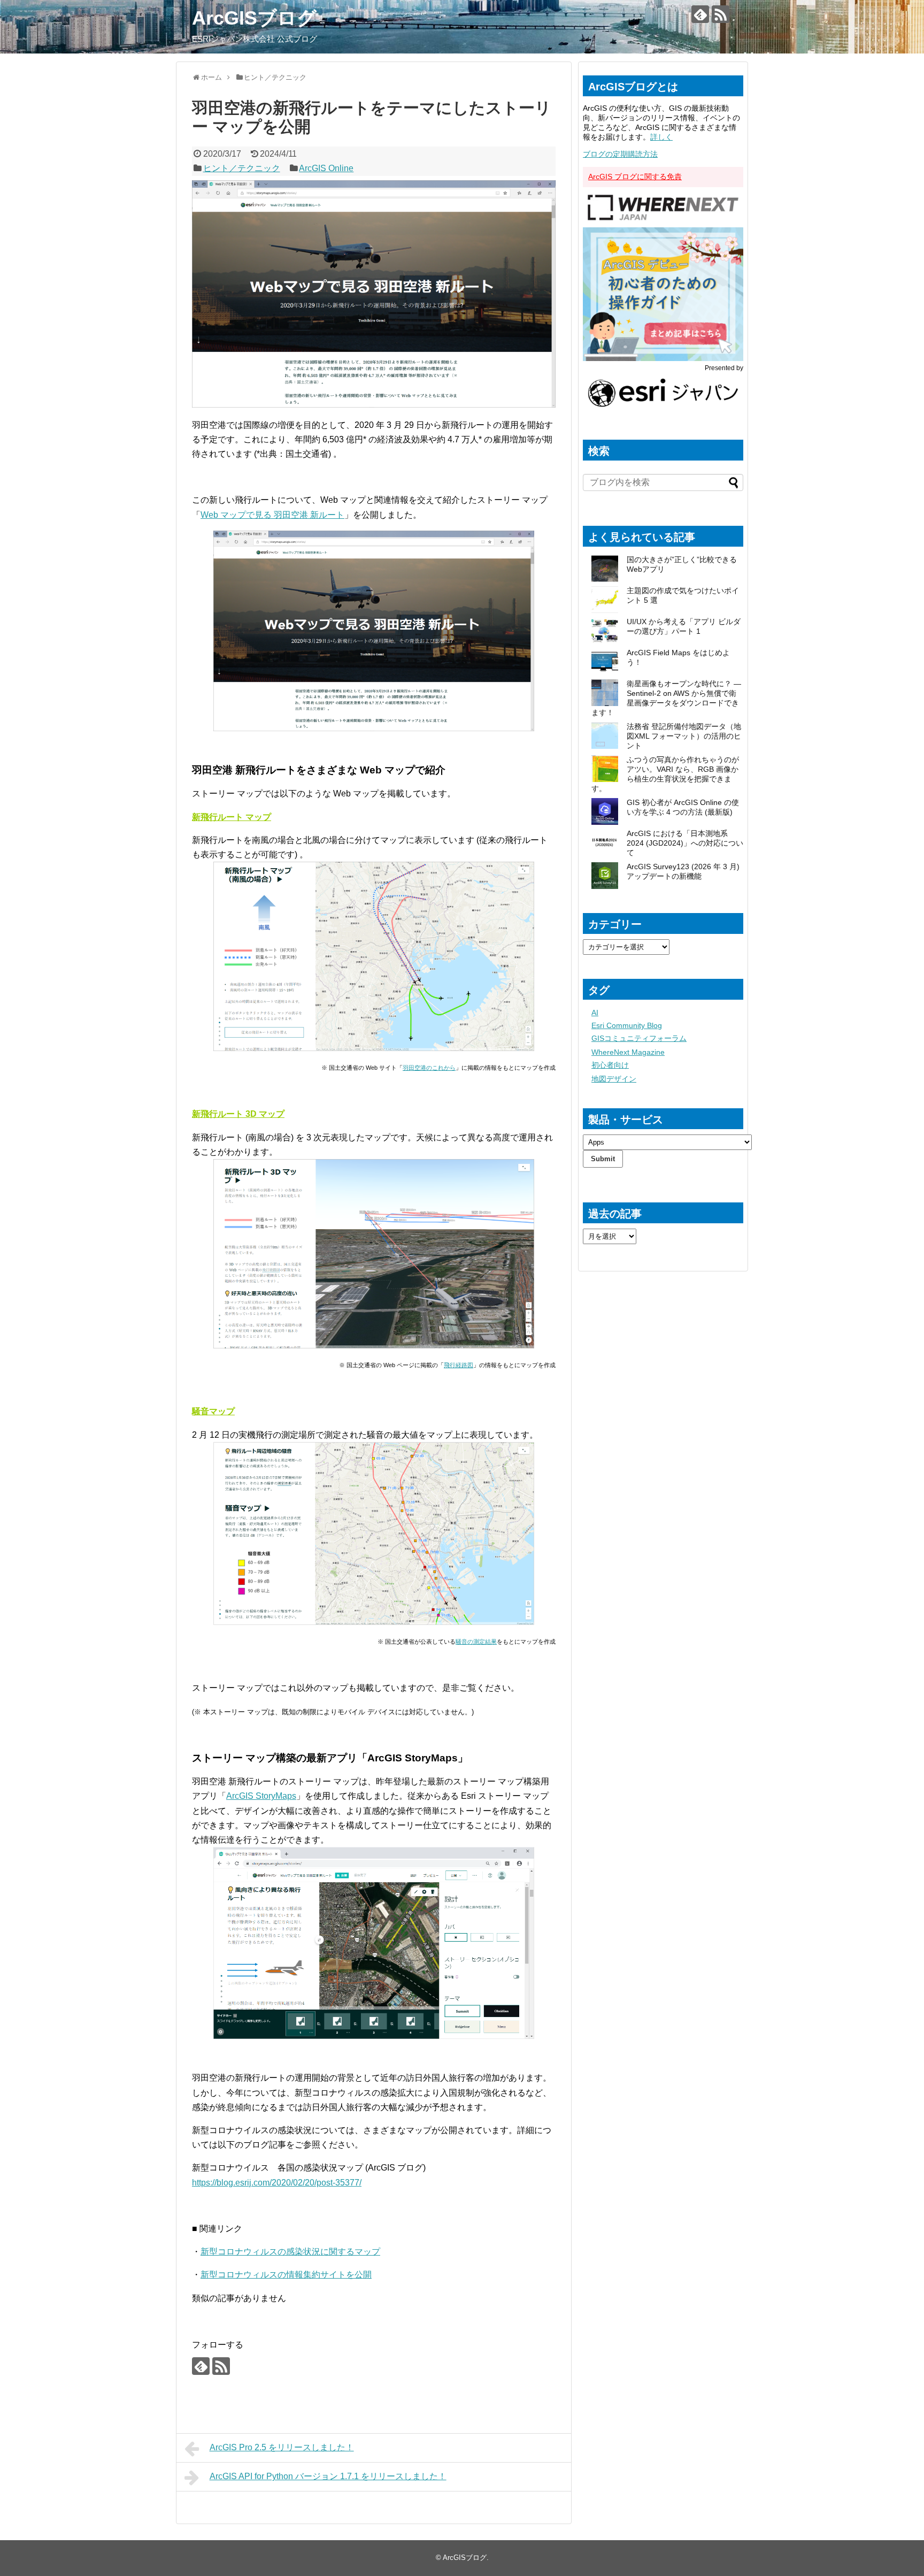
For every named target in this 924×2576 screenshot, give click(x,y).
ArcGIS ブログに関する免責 (635, 177)
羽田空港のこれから (429, 1068)
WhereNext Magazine (628, 1052)
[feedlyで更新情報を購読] (700, 14)
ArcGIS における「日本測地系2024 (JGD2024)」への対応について (685, 843)
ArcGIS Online (326, 168)
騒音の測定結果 (476, 1642)
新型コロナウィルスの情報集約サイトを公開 (286, 2275)
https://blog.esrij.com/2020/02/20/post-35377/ (277, 2183)
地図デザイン (614, 1079)
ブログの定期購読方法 (620, 154)
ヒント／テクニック (242, 168)
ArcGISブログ (254, 18)
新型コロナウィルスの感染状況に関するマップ (290, 2252)
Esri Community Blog (627, 1025)
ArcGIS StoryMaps (261, 1796)
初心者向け (610, 1065)
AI (595, 1013)
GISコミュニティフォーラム (639, 1038)
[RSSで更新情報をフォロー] (721, 14)
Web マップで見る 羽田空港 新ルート (272, 515)
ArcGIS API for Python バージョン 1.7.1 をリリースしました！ (328, 2476)
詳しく (661, 137)
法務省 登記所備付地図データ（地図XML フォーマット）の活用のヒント (684, 736)
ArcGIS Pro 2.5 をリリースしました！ (282, 2447)
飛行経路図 (459, 1365)
